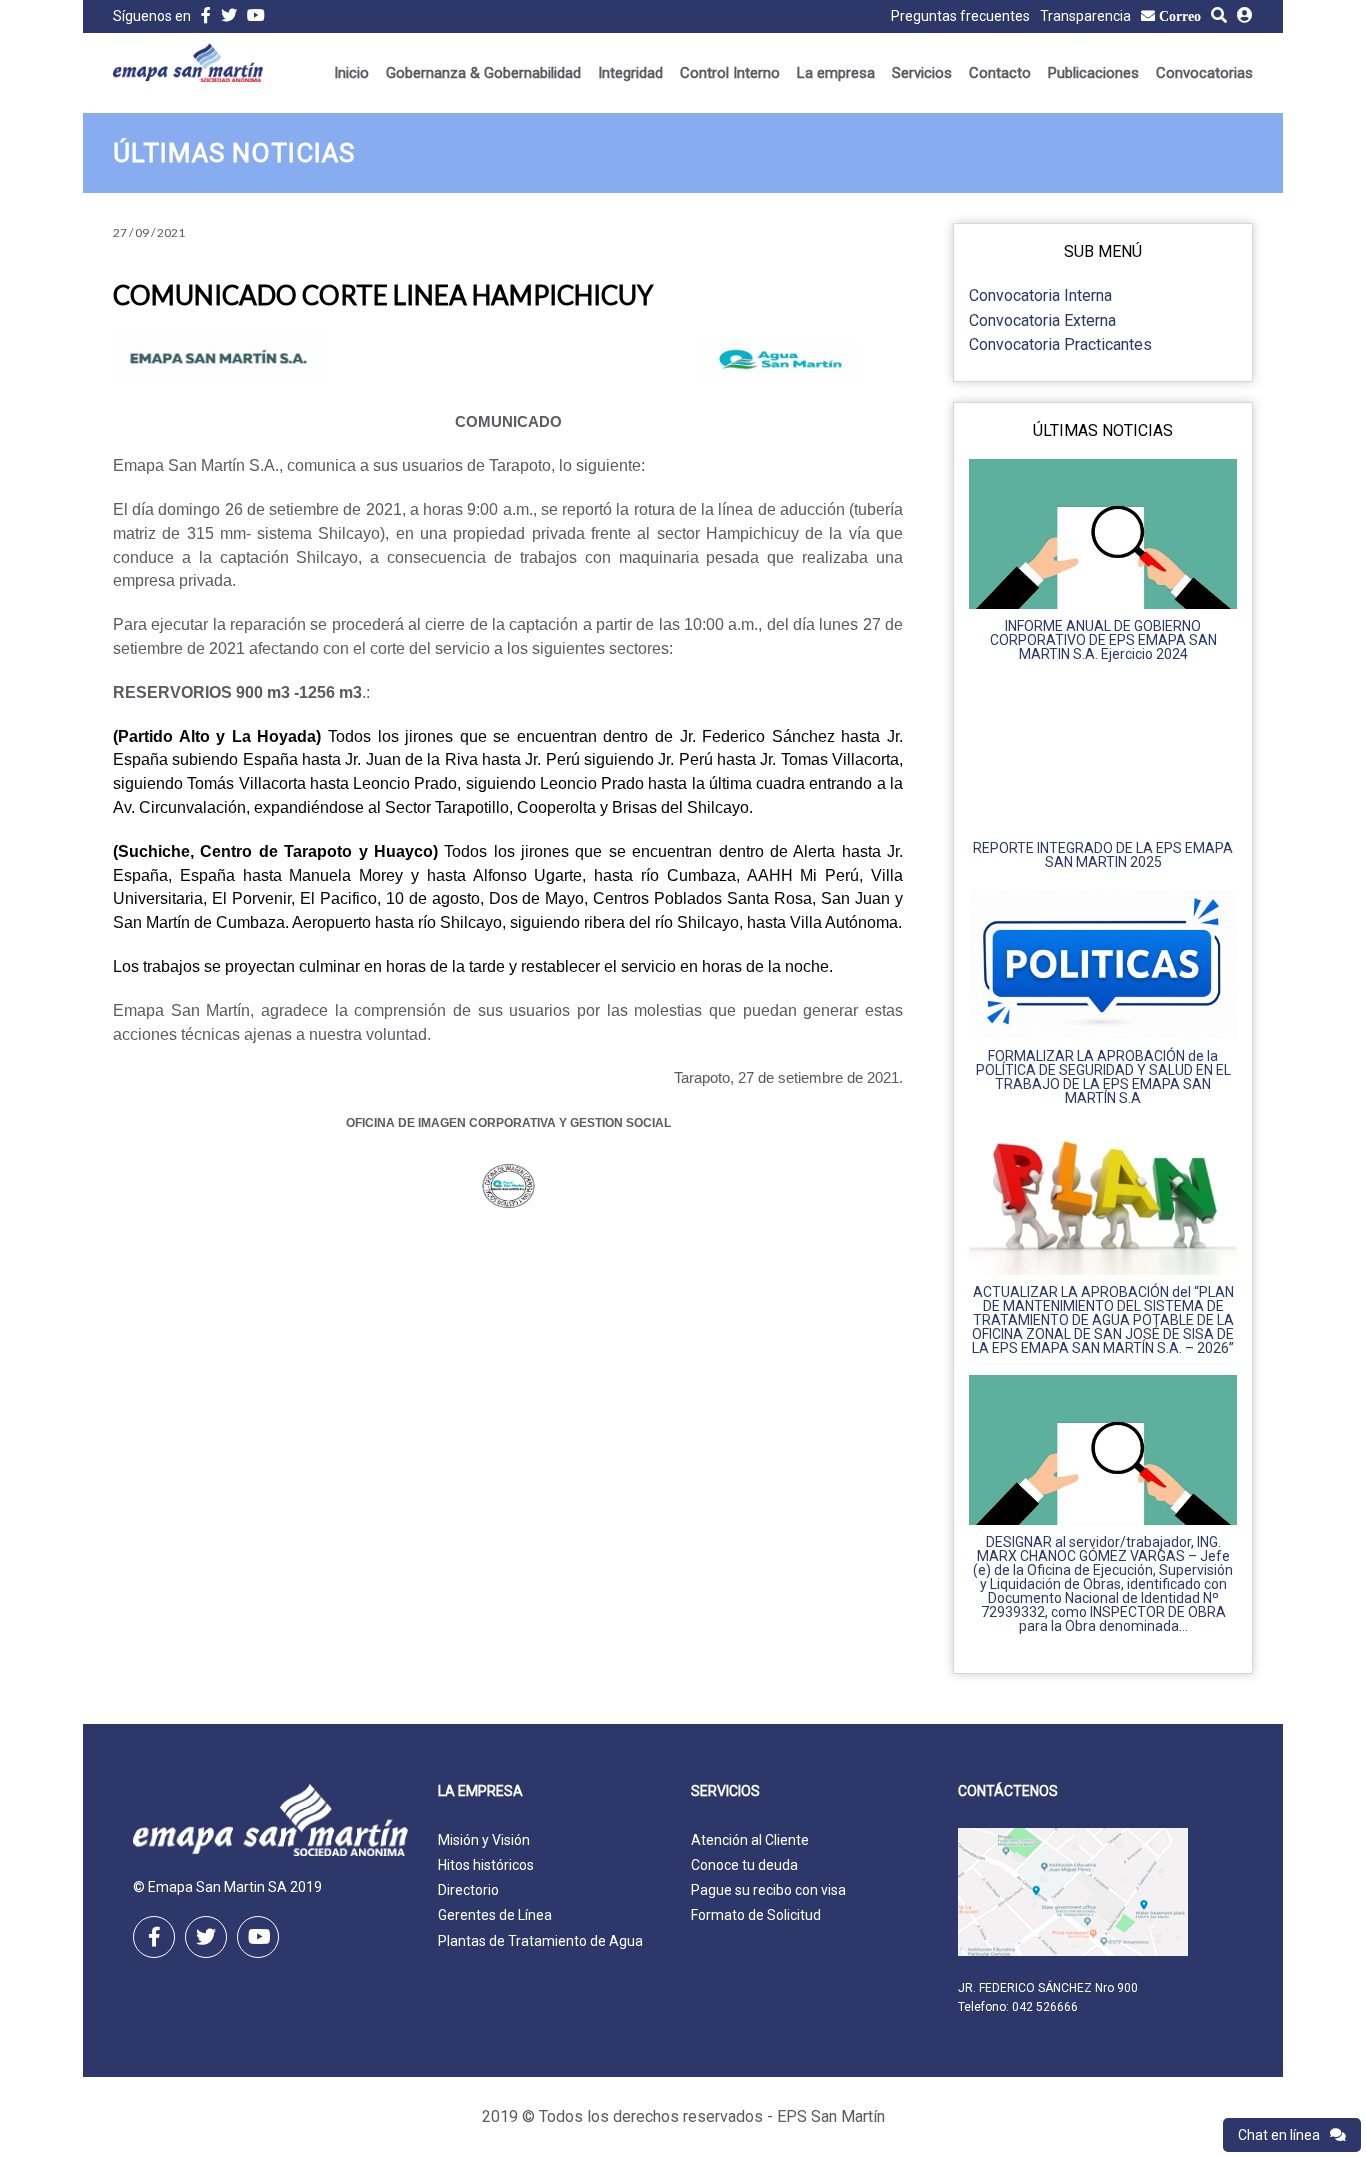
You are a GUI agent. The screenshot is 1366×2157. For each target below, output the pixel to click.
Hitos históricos (486, 1865)
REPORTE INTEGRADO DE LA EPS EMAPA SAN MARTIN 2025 (1103, 855)
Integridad (630, 73)
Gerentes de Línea (495, 1915)
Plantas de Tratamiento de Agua (540, 1941)
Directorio (468, 1890)
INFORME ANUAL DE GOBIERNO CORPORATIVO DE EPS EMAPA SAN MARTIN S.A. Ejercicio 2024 (1103, 640)
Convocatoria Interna (1040, 295)
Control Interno (730, 73)
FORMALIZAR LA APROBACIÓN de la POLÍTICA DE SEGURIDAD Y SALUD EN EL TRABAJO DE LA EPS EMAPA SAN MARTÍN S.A (1103, 1077)
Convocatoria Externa (1042, 320)
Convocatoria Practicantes (1060, 344)
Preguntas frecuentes (960, 16)
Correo (1180, 16)
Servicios (922, 73)
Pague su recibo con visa (768, 1890)
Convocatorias (1204, 73)
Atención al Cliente (750, 1840)
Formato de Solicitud (756, 1915)
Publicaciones (1093, 73)
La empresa (836, 73)
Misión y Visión (484, 1840)
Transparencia (1085, 16)
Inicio (351, 73)
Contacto (1000, 73)
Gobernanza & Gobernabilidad (483, 73)
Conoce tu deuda (744, 1865)
